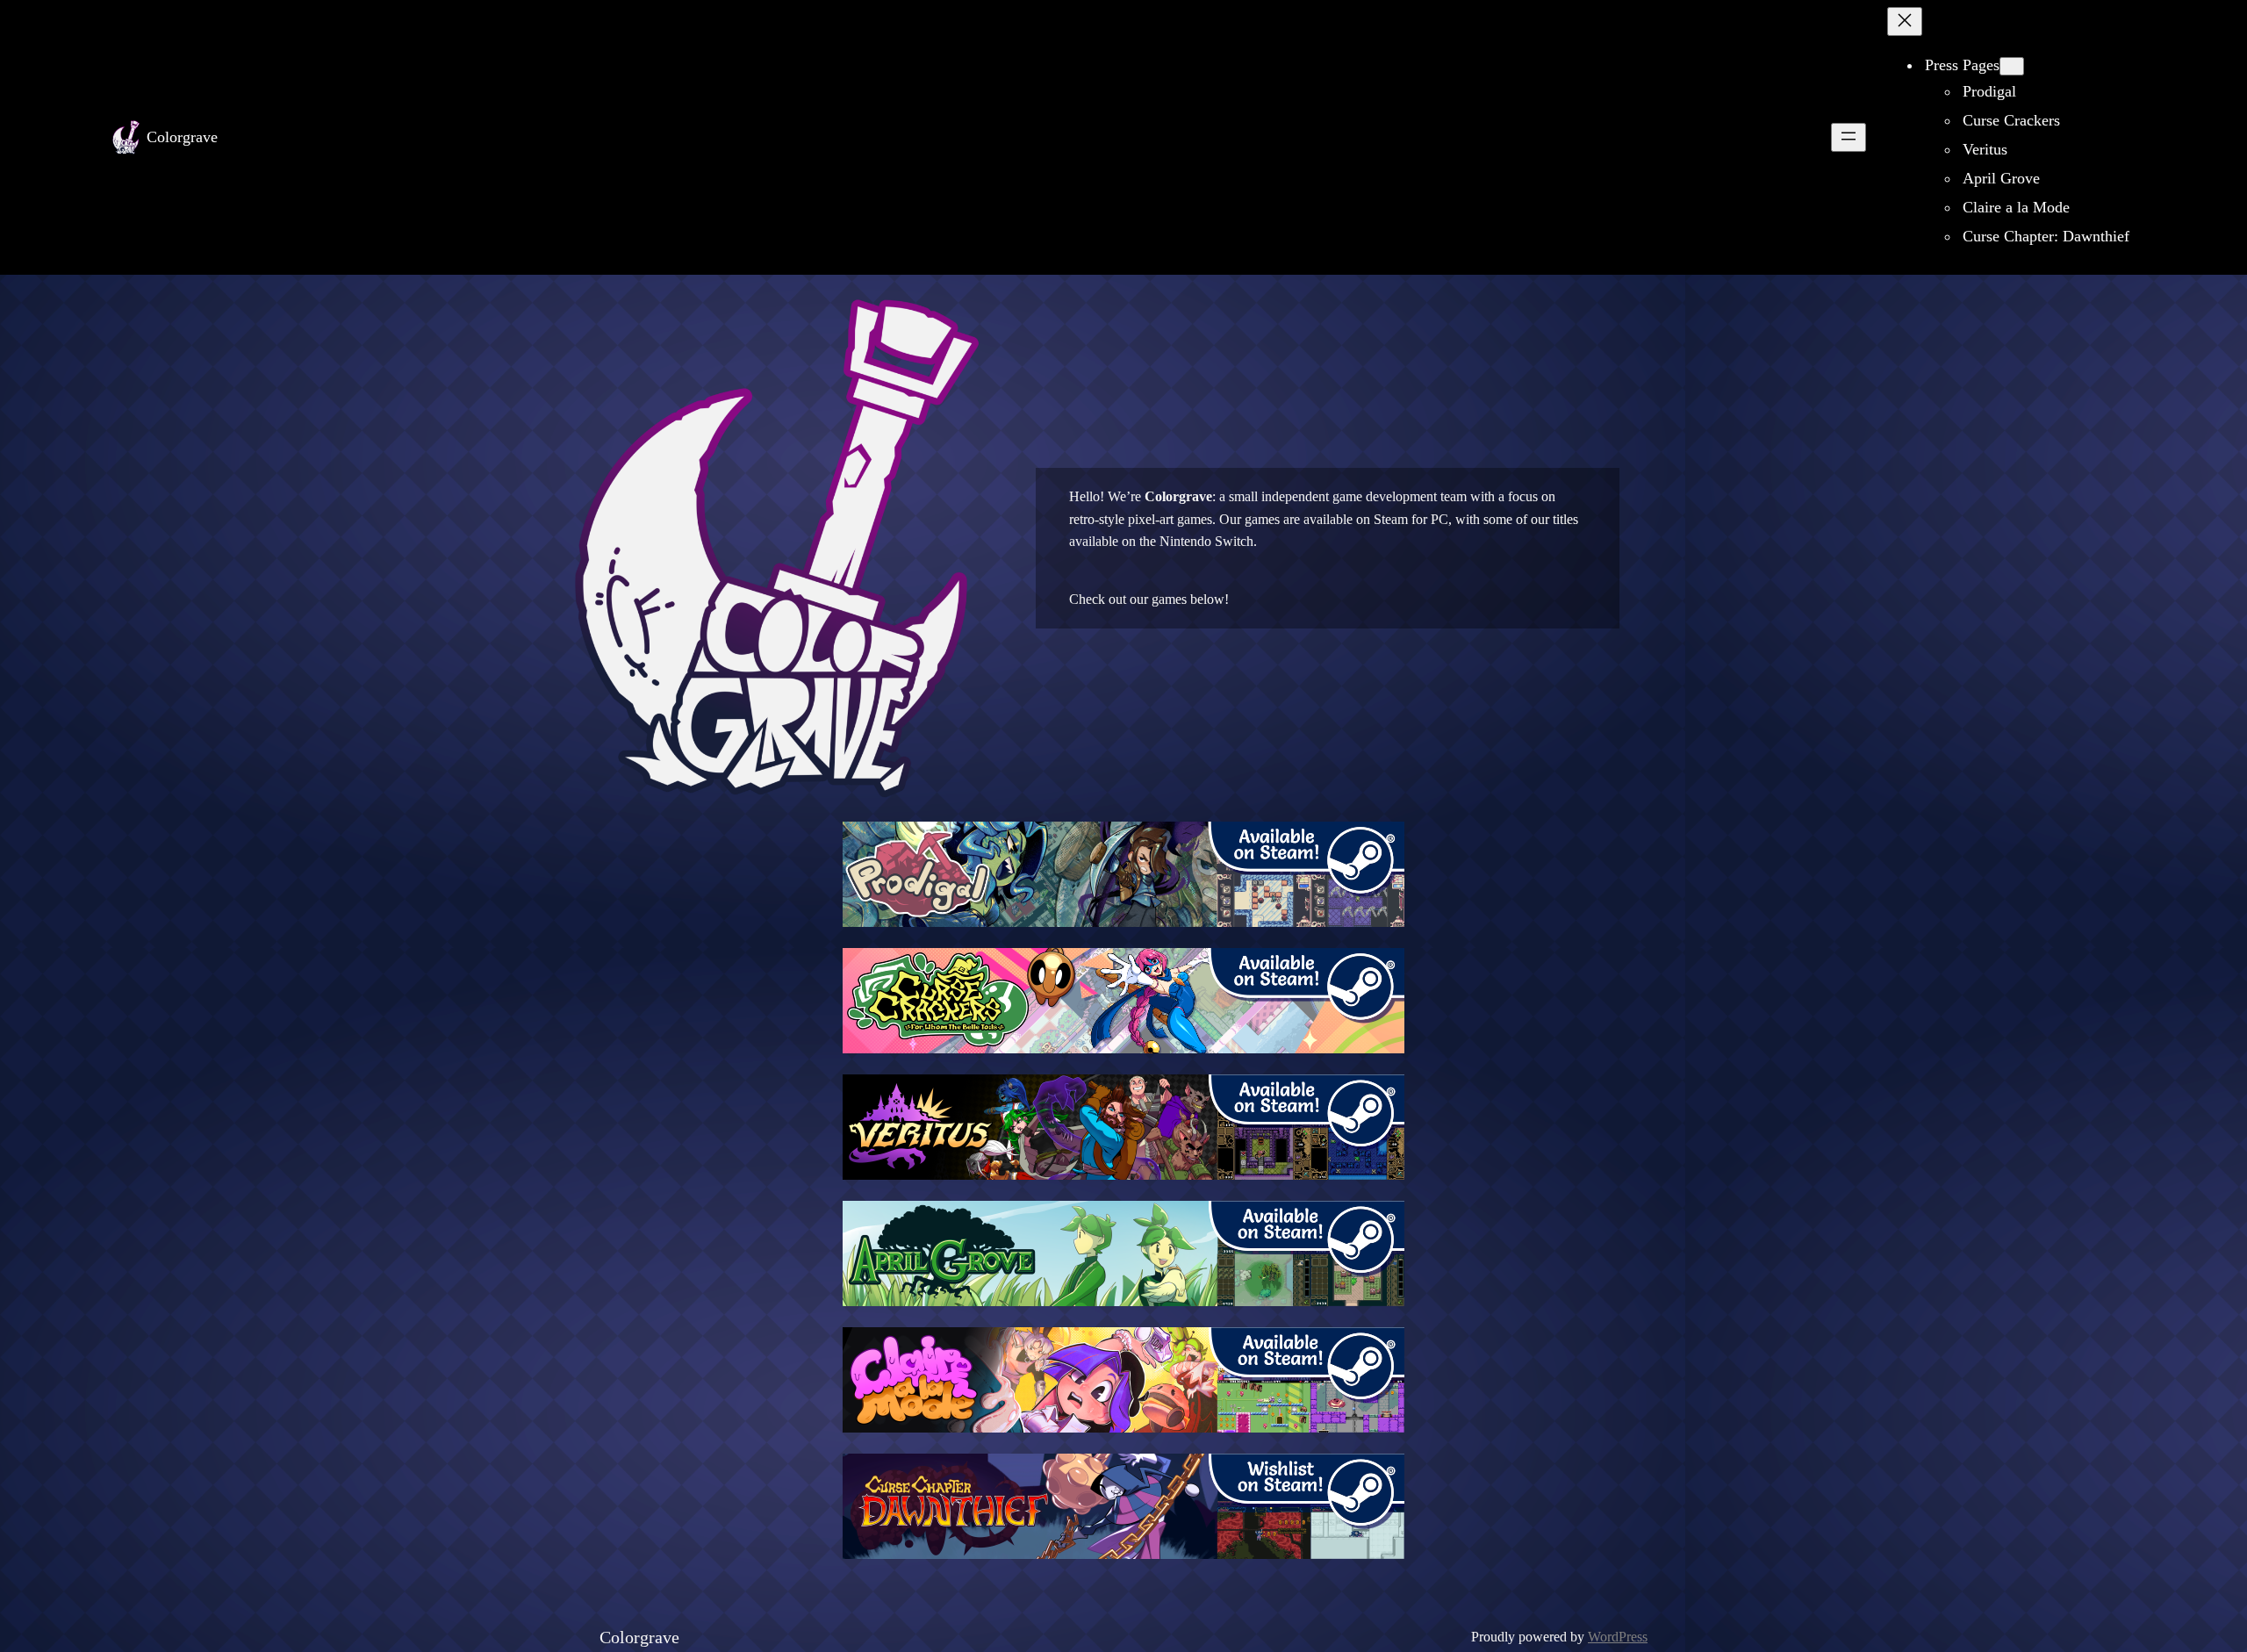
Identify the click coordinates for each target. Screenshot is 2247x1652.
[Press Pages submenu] (2012, 66)
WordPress (1618, 1637)
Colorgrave (182, 137)
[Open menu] (1849, 137)
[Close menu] (1905, 22)
